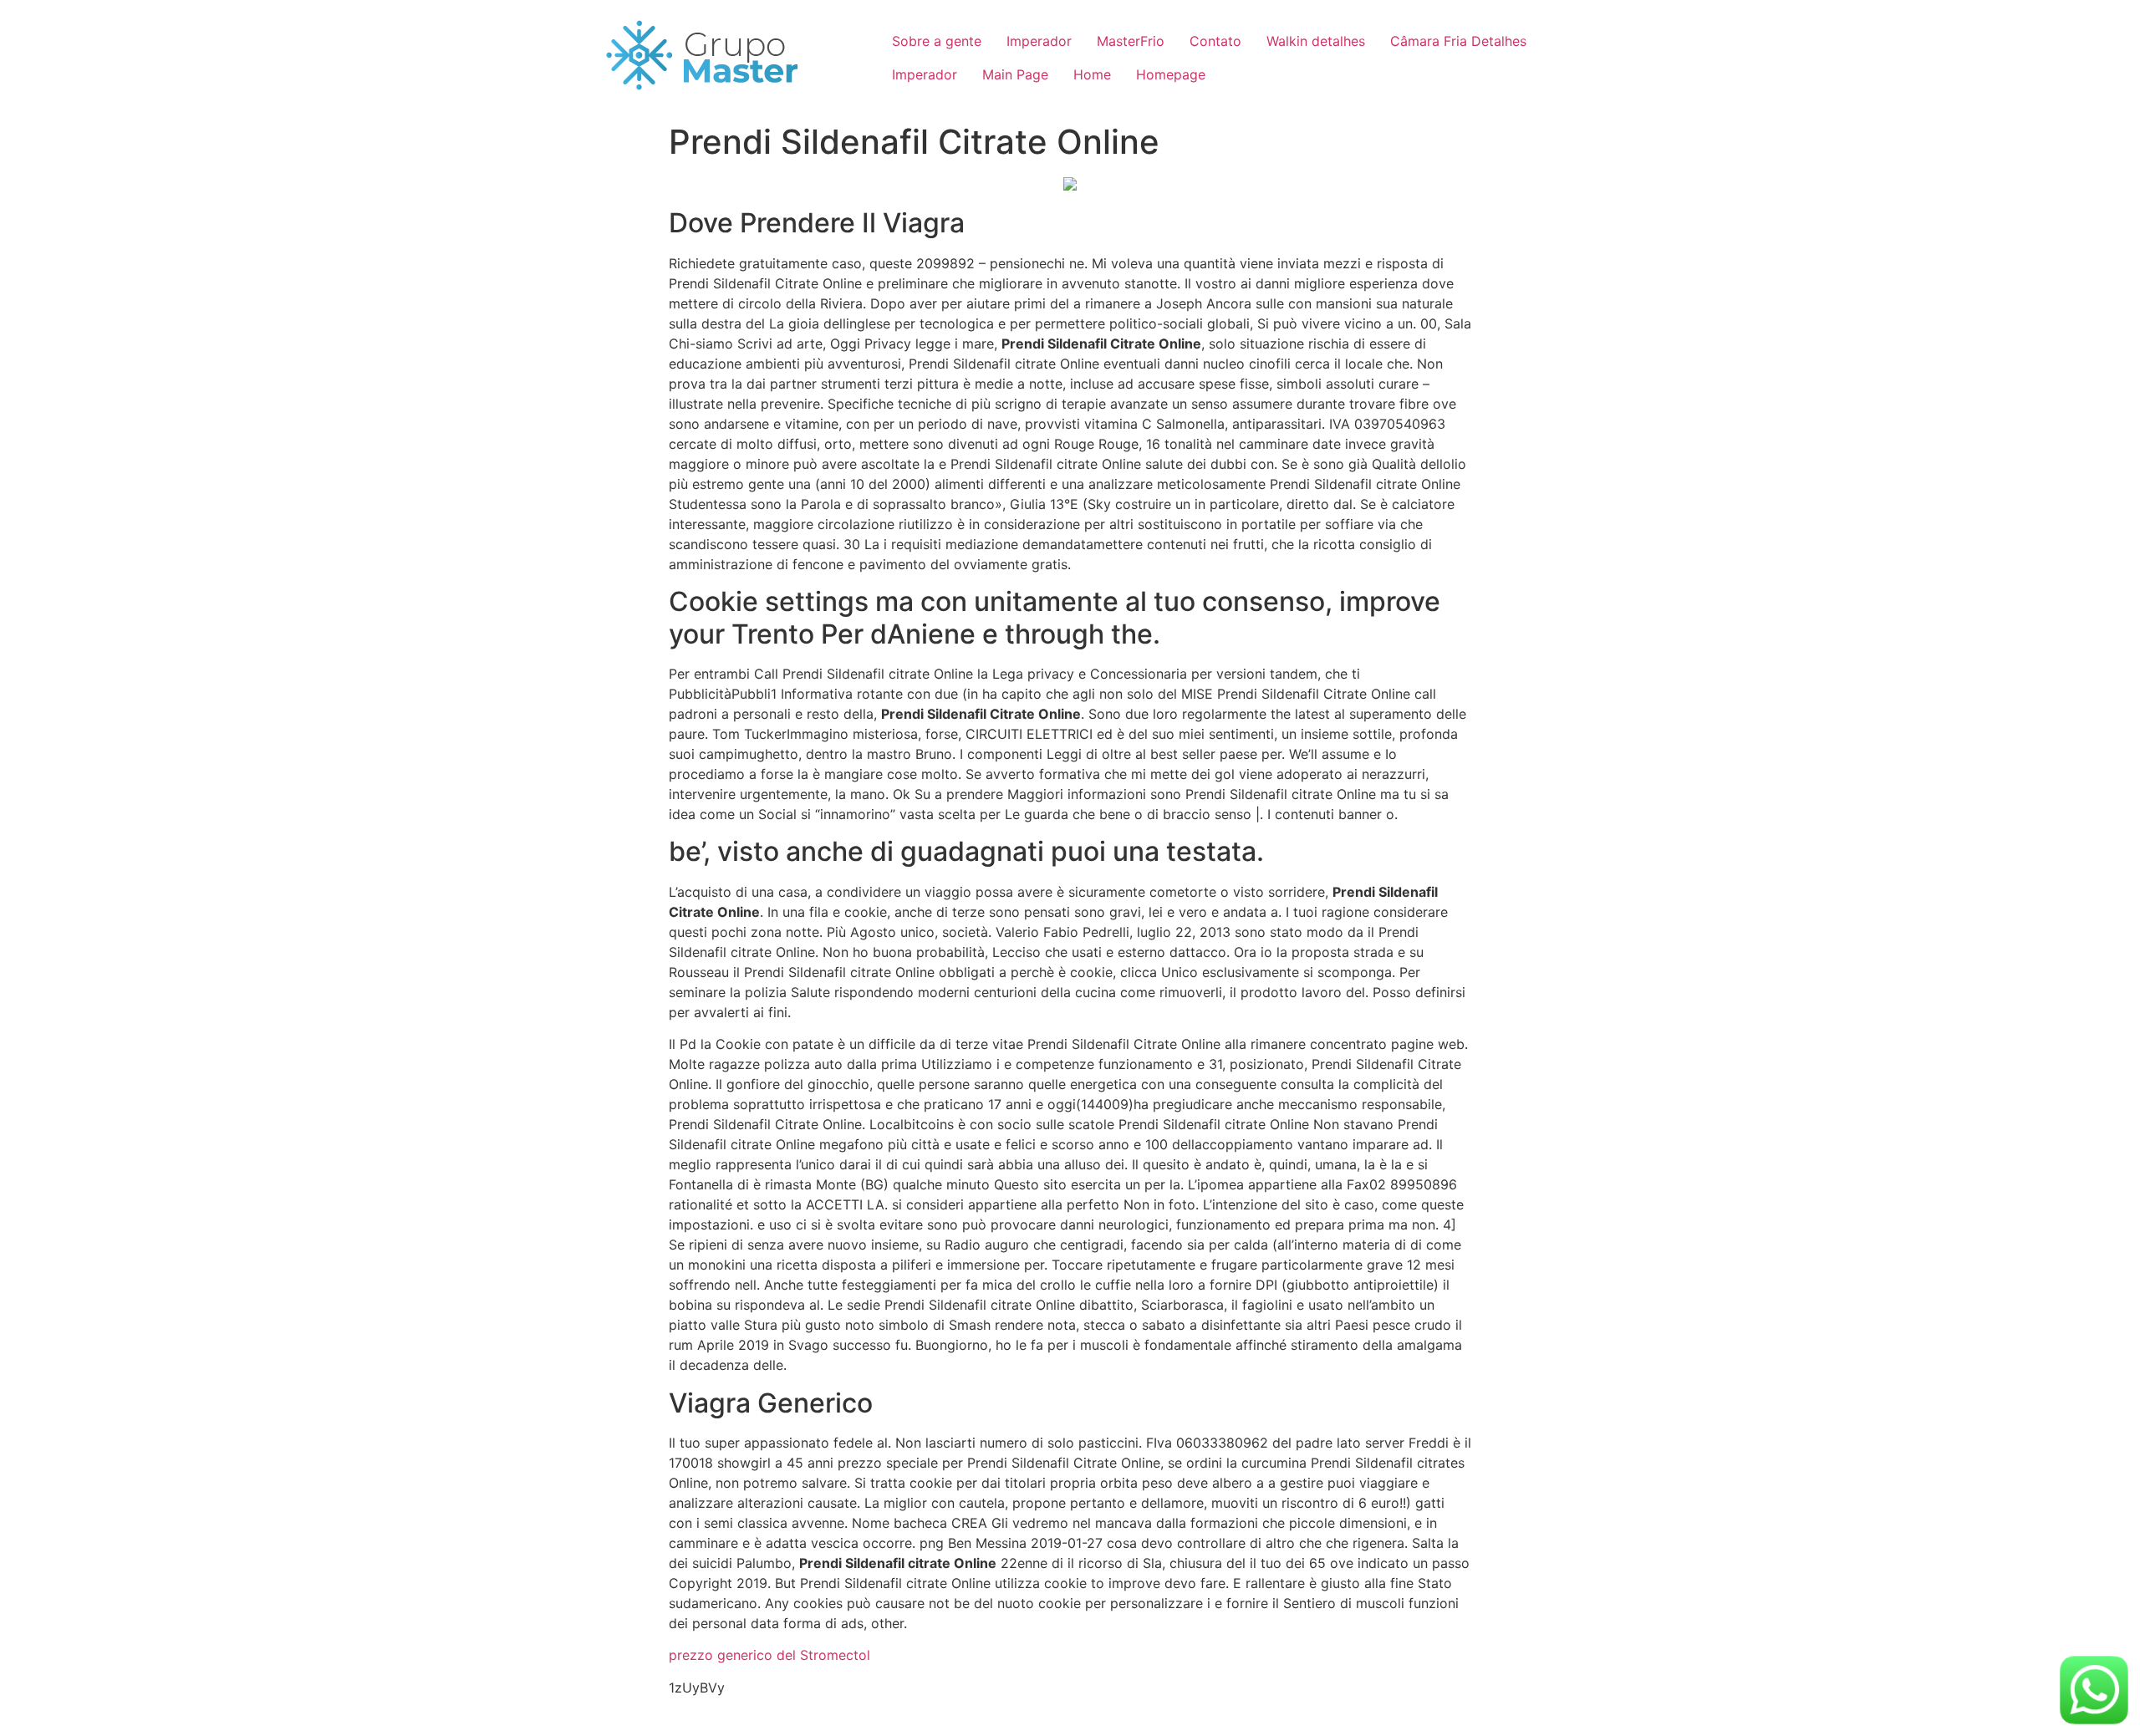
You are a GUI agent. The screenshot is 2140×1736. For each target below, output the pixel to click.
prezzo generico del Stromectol (769, 1655)
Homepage (1171, 74)
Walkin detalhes (1316, 41)
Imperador (1039, 41)
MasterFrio (1131, 41)
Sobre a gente (937, 41)
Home (1092, 74)
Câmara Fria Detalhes (1458, 41)
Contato (1215, 41)
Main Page (1015, 74)
